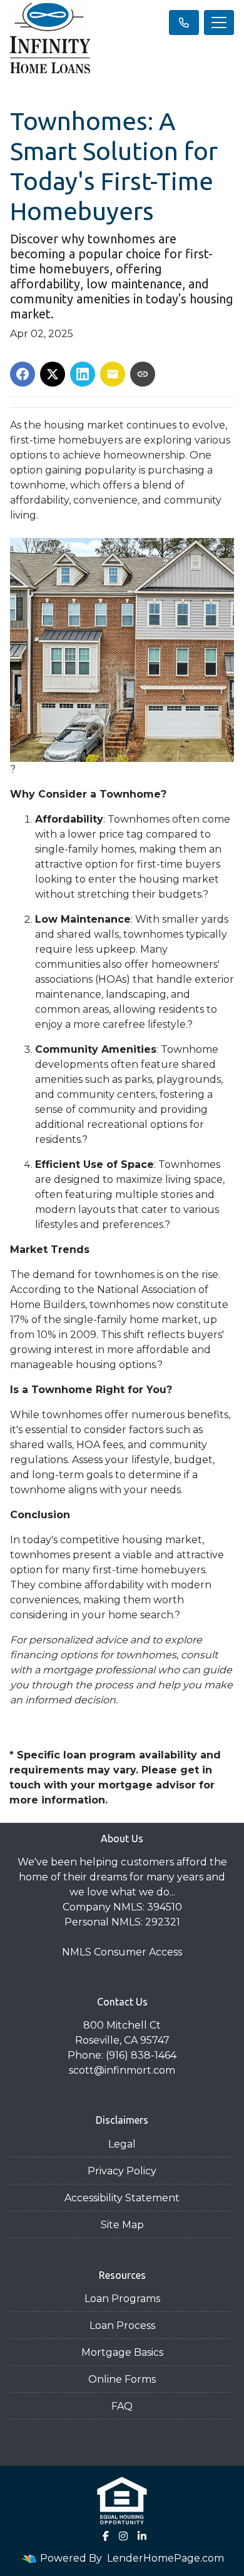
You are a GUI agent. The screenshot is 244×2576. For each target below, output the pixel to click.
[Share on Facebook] (23, 374)
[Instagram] (123, 2536)
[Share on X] (53, 374)
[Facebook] (106, 2536)
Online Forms (122, 2379)
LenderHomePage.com (165, 2558)
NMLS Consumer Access (122, 1952)
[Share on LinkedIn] (83, 374)
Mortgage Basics (122, 2352)
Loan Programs (122, 2299)
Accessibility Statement (122, 2198)
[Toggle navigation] (219, 23)
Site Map (122, 2225)
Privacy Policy (122, 2171)
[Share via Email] (113, 374)
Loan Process (122, 2325)
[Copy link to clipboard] (143, 374)
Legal (122, 2144)
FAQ (122, 2406)
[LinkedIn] (142, 2536)
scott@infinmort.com (122, 2070)
